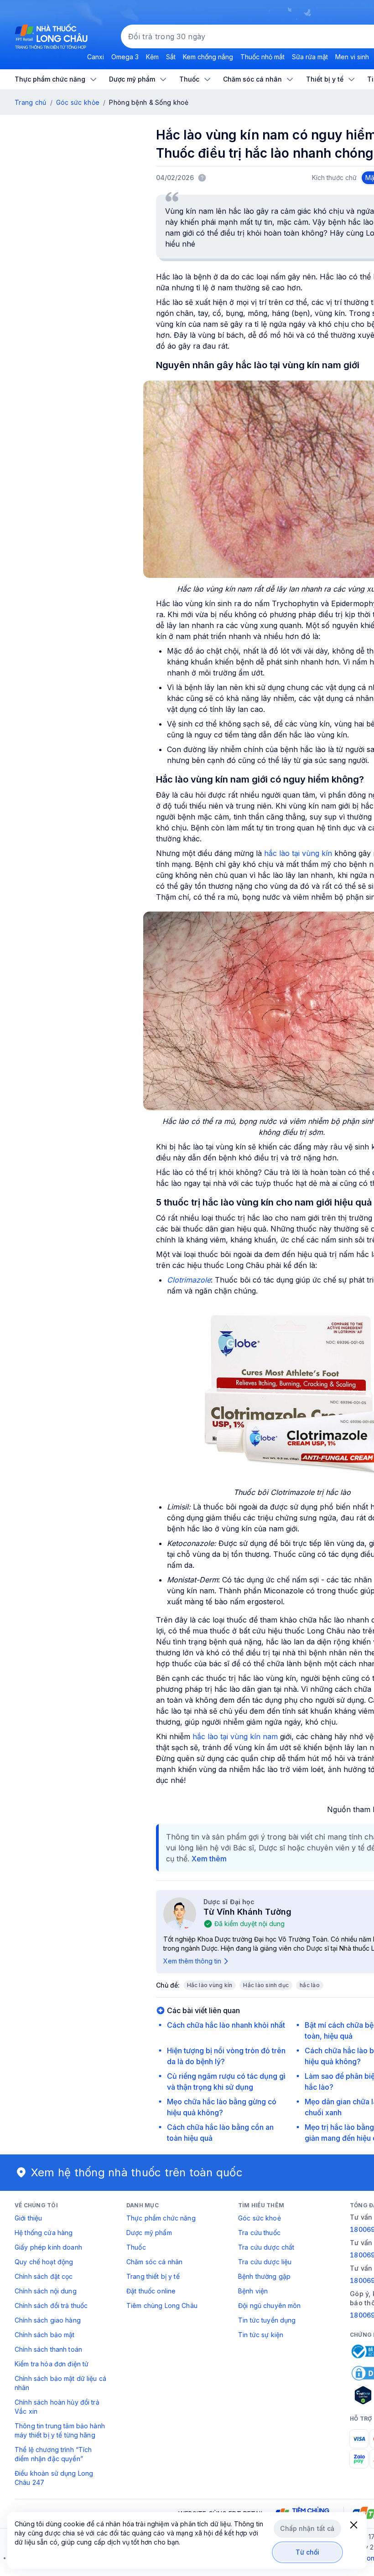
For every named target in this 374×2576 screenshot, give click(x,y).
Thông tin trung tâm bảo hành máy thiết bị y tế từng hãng (60, 2430)
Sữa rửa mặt (310, 57)
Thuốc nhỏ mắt (262, 57)
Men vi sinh (352, 57)
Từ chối (308, 2552)
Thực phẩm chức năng (161, 2218)
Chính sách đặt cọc (44, 2276)
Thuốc (136, 2247)
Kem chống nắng (208, 57)
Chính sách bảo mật (45, 2335)
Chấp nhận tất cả (307, 2528)
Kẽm (152, 57)
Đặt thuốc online (151, 2291)
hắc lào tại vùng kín (298, 853)
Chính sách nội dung (46, 2291)
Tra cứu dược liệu (265, 2262)
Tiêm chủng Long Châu (162, 2306)
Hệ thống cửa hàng (44, 2233)
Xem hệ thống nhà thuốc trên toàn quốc (137, 2172)
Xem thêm (209, 1859)
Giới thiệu (28, 2218)
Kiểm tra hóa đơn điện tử (52, 2364)
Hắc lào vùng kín (210, 1985)
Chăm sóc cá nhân (154, 2262)
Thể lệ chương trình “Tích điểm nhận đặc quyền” (53, 2454)
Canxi (96, 57)
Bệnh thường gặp (264, 2276)
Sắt (171, 57)
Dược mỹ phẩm (149, 2233)
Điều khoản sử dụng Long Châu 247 (54, 2478)
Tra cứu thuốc (259, 2233)
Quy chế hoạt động (44, 2262)
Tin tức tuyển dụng (267, 2320)
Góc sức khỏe (78, 102)
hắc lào (310, 1985)
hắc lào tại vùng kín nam (235, 1736)
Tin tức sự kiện (261, 2335)
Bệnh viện (253, 2291)
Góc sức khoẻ (260, 2218)
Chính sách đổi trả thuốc (51, 2306)
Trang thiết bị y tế (153, 2276)
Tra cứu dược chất (266, 2247)
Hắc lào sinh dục (266, 1985)
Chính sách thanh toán (48, 2349)
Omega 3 (125, 57)
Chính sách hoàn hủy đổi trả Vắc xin (57, 2407)
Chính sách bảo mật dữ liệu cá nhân (60, 2383)
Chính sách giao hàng (48, 2320)
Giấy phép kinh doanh (48, 2247)
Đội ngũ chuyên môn (270, 2306)
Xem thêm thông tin (192, 1961)
